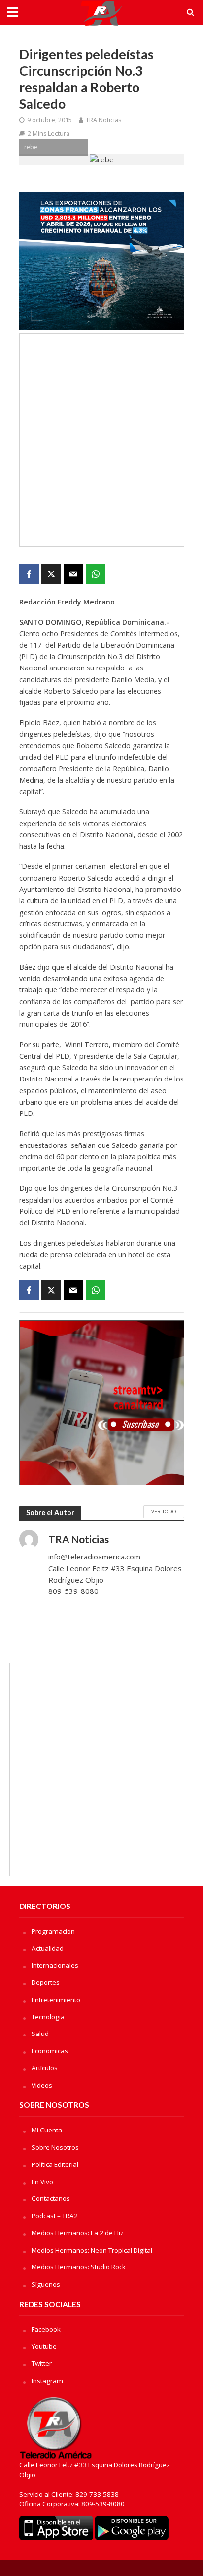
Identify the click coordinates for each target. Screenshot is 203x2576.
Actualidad (48, 1948)
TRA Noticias (103, 120)
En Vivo (42, 2182)
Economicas (50, 2051)
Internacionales (55, 1965)
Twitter (42, 2363)
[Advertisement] (101, 440)
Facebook (46, 2329)
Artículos (45, 2068)
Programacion (53, 1931)
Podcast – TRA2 (55, 2216)
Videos (42, 2085)
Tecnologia (48, 2017)
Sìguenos (46, 2284)
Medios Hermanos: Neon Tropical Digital (92, 2250)
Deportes (46, 1982)
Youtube (44, 2346)
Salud (40, 2034)
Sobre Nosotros (55, 2147)
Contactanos (51, 2198)
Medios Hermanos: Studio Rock (79, 2267)
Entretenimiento (56, 2000)
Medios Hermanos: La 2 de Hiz (78, 2233)
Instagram (47, 2381)
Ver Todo (164, 1511)
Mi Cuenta (47, 2130)
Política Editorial (55, 2164)
